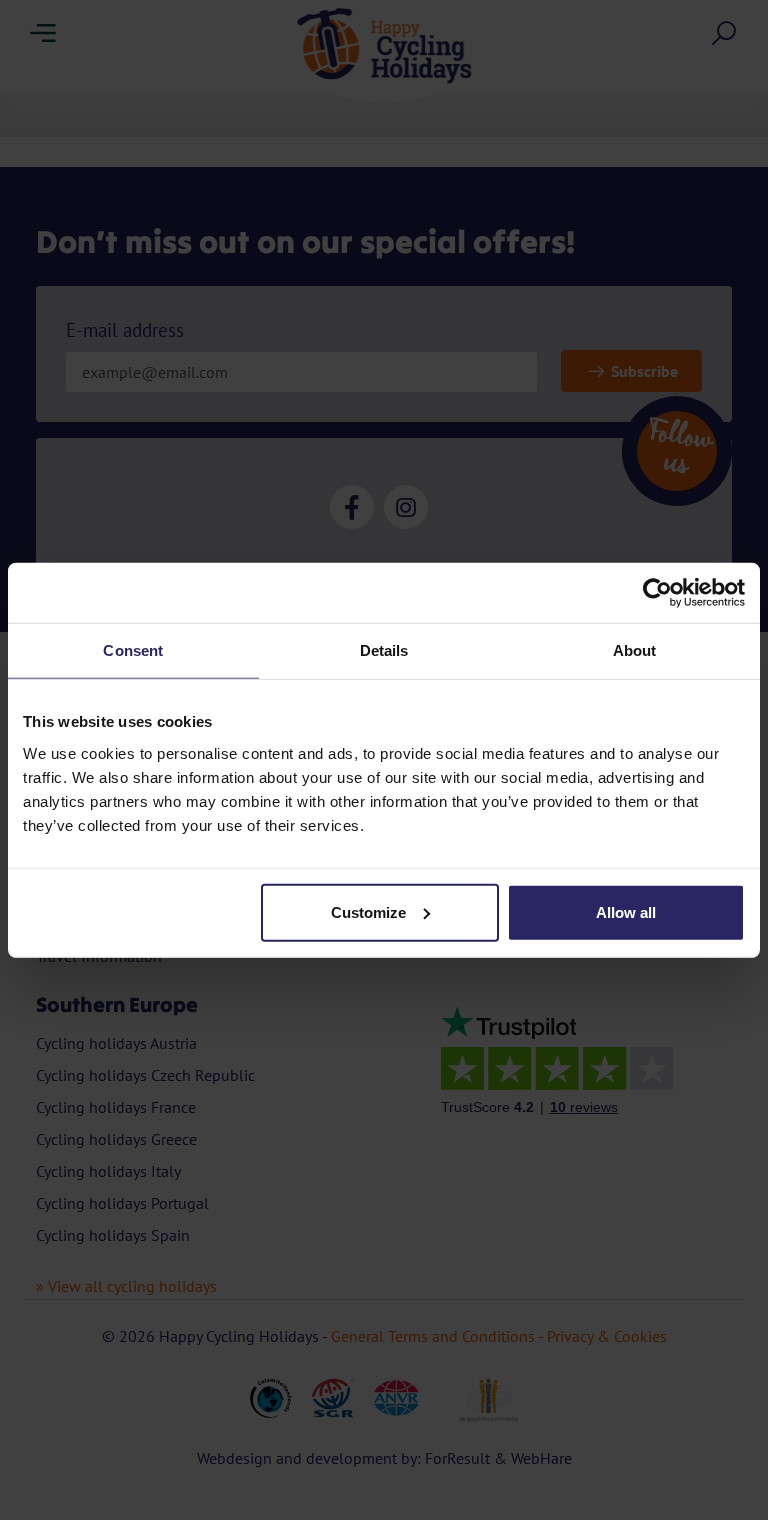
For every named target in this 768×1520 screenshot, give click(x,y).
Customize (368, 911)
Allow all (626, 911)
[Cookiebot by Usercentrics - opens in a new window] (657, 593)
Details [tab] (384, 650)
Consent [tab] (133, 650)
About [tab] (635, 650)
